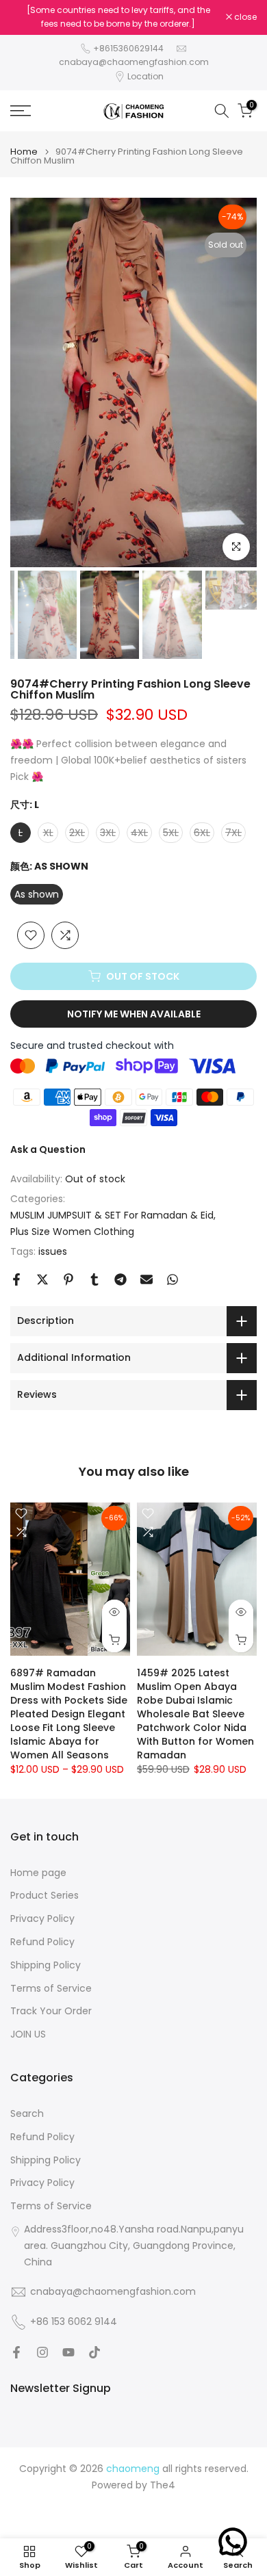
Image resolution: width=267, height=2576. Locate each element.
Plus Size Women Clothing (72, 1232)
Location (145, 76)
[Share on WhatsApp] (173, 1279)
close (244, 17)
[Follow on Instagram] (42, 2352)
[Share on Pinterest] (68, 1279)
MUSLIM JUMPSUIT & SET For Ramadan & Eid (112, 1215)
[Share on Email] (147, 1279)
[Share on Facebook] (16, 1279)
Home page (38, 1873)
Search (27, 2114)
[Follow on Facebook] (16, 2352)
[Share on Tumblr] (94, 1279)
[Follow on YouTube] (68, 2352)
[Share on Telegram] (120, 1279)
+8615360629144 (128, 48)
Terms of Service (51, 1989)
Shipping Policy (46, 1965)
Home (24, 152)
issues (53, 1251)
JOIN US (28, 2034)
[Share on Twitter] (42, 1279)
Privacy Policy (42, 1919)
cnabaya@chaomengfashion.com (134, 62)
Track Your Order (51, 2011)
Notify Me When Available (134, 1014)
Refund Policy (42, 1942)
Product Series (44, 1896)
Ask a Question (48, 1149)
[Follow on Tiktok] (94, 2352)
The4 (163, 2485)
